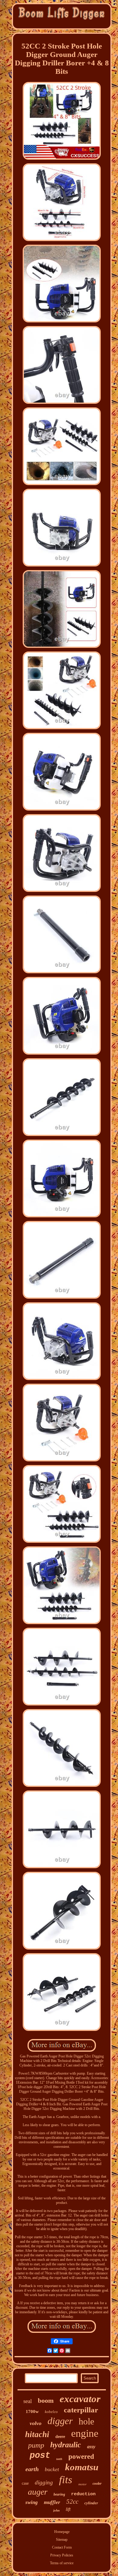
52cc (72, 2502)
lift (68, 2509)
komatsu (82, 2467)
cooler (97, 2483)
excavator (80, 2399)
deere (60, 2437)
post (40, 2456)
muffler (52, 2502)
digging (44, 2482)
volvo (36, 2423)
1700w (32, 2411)
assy (91, 2447)
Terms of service (62, 2563)
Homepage (62, 2532)
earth (32, 2469)
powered (81, 2457)
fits (66, 2480)
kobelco (51, 2412)
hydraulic (66, 2445)
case (25, 2483)
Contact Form (62, 2547)
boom (46, 2400)
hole (86, 2421)
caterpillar (81, 2410)
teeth (59, 2459)
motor (82, 2484)
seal (28, 2401)
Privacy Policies (62, 2555)
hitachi (37, 2434)
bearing (59, 2494)
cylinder (91, 2503)
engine (85, 2433)
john (56, 2510)
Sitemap (62, 2540)
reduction (83, 2494)
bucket (52, 2469)
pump (36, 2445)
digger (60, 2421)
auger (38, 2492)
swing (32, 2502)
